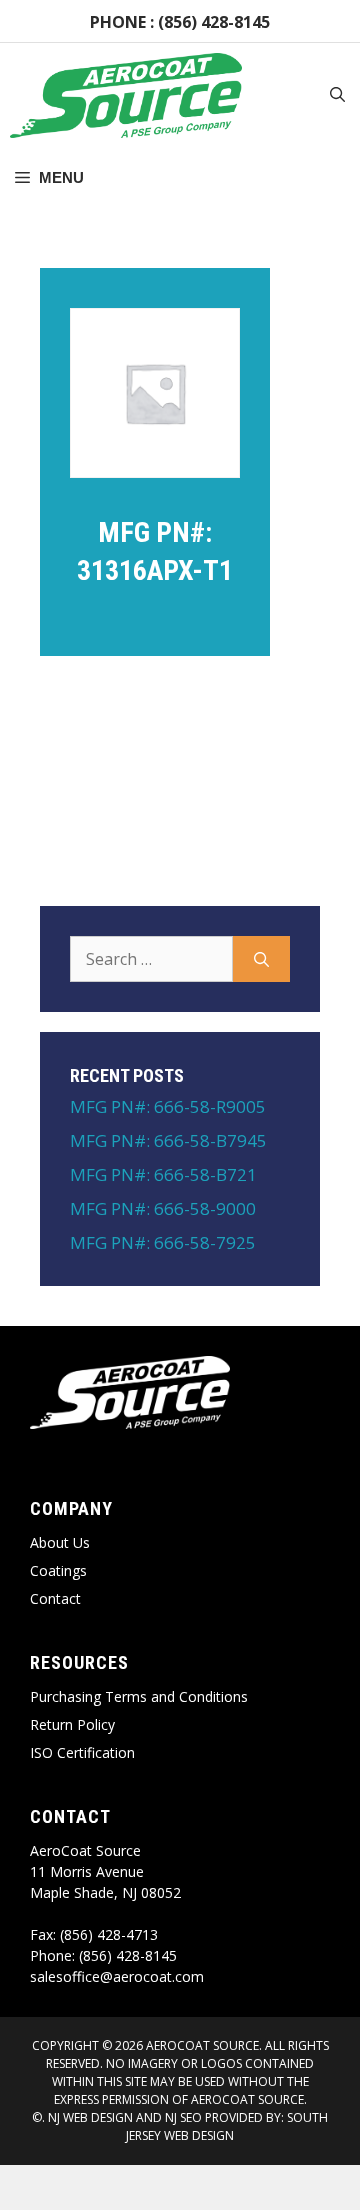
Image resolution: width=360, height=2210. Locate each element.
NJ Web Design (89, 2117)
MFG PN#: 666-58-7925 (163, 1242)
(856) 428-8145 (214, 22)
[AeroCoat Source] (126, 95)
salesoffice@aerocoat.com (117, 1976)
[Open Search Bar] (337, 96)
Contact (55, 1598)
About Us (60, 1542)
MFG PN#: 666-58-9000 (163, 1208)
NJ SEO (183, 2117)
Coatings (58, 1570)
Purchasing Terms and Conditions (139, 1696)
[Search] (261, 959)
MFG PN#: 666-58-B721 (163, 1174)
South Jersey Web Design (227, 2126)
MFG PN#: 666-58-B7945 (168, 1140)
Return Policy (72, 1724)
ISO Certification (82, 1752)
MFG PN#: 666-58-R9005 (168, 1106)
